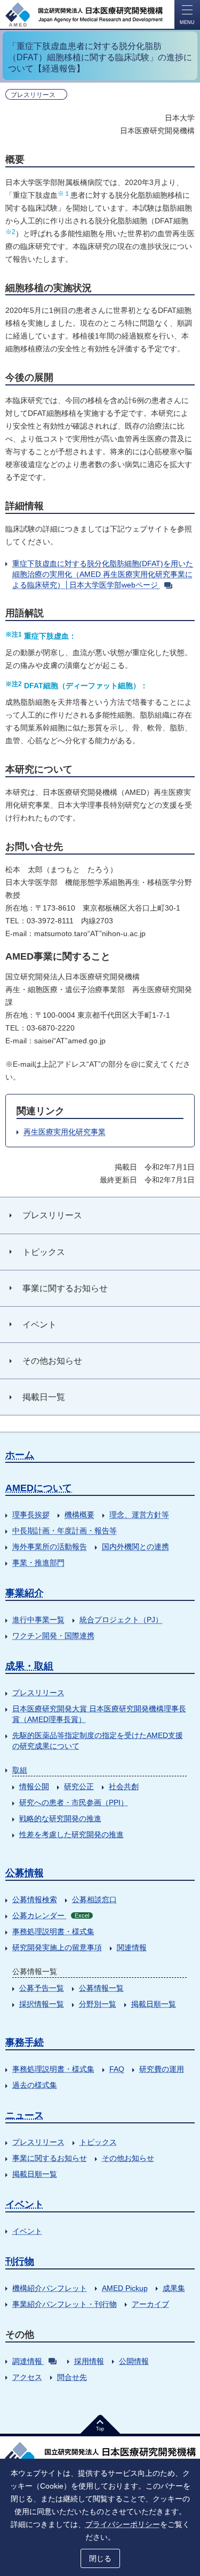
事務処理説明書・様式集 (53, 1931)
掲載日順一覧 (154, 2004)
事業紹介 (25, 1593)
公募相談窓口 (94, 1899)
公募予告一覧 (42, 1988)
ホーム (20, 1455)
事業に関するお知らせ (50, 2158)
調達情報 (27, 2361)
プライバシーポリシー (123, 2524)
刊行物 (20, 2261)
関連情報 (132, 1947)
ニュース (25, 2115)
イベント (25, 2204)
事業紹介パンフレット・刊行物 (65, 2304)
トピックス (98, 2142)
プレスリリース (38, 1693)
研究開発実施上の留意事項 (57, 1947)
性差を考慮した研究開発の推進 (71, 1834)
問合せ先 (72, 2377)
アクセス (27, 2377)
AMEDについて (39, 1488)
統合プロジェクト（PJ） (121, 1620)
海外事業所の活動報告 (50, 1547)
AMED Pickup (125, 2288)
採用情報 (89, 2361)
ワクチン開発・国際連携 (53, 1636)
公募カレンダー (51, 1915)
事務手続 (25, 2042)
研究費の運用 (162, 2069)
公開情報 (134, 2361)
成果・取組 (29, 1666)
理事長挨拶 (31, 1515)
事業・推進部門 (38, 1563)
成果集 (174, 2288)
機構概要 (79, 1515)
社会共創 (124, 1786)
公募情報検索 (35, 1899)
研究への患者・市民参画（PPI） (74, 1802)
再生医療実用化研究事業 (65, 1132)
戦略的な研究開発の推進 (60, 1818)
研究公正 (79, 1786)
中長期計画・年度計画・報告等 (65, 1531)
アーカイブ (150, 2304)
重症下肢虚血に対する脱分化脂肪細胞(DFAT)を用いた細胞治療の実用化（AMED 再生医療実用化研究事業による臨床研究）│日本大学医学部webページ (103, 574)
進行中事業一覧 (38, 1620)
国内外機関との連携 (135, 1547)
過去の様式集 (35, 2085)
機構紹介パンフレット (50, 2288)
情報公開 (34, 1786)
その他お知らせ (128, 2158)
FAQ (117, 2069)
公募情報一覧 (101, 1988)
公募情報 (25, 1873)
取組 (20, 1770)
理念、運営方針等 (139, 1515)
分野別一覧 (98, 2004)
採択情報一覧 (42, 2004)
